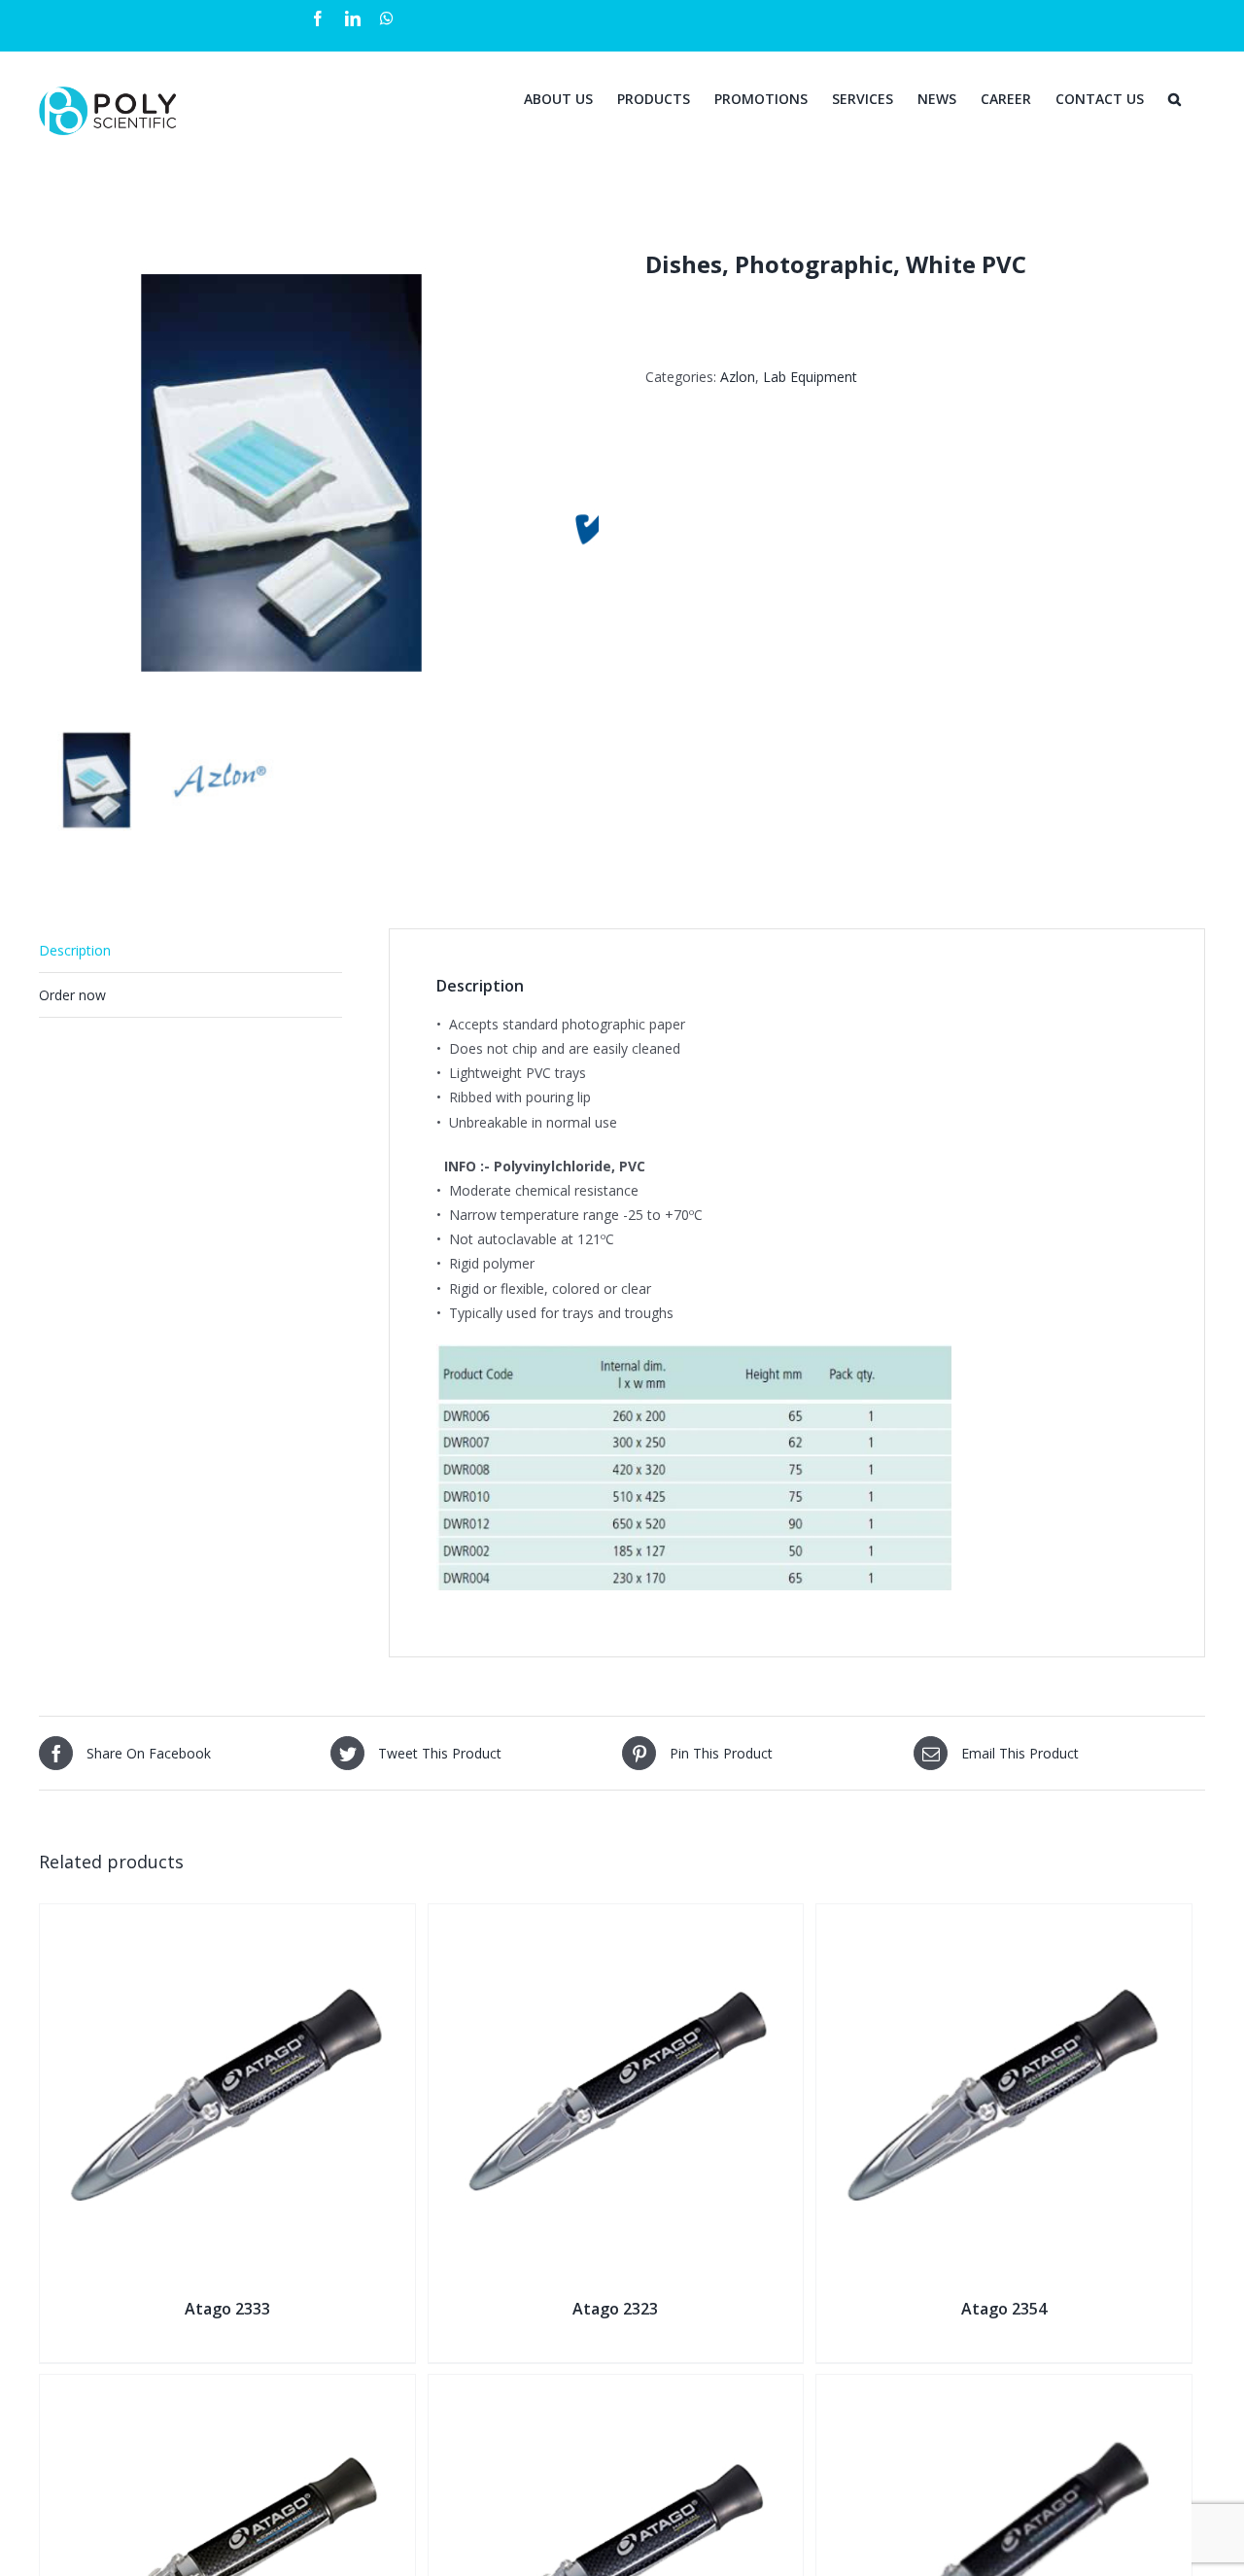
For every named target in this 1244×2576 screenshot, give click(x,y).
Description (75, 950)
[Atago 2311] (227, 2387)
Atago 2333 (227, 2309)
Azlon (738, 377)
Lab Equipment (810, 377)
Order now (72, 995)
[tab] (190, 951)
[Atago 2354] (1004, 1916)
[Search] (1175, 97)
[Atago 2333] (227, 1916)
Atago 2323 (615, 2309)
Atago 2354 (1004, 2309)
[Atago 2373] (616, 2387)
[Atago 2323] (616, 1916)
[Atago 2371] (1004, 2387)
